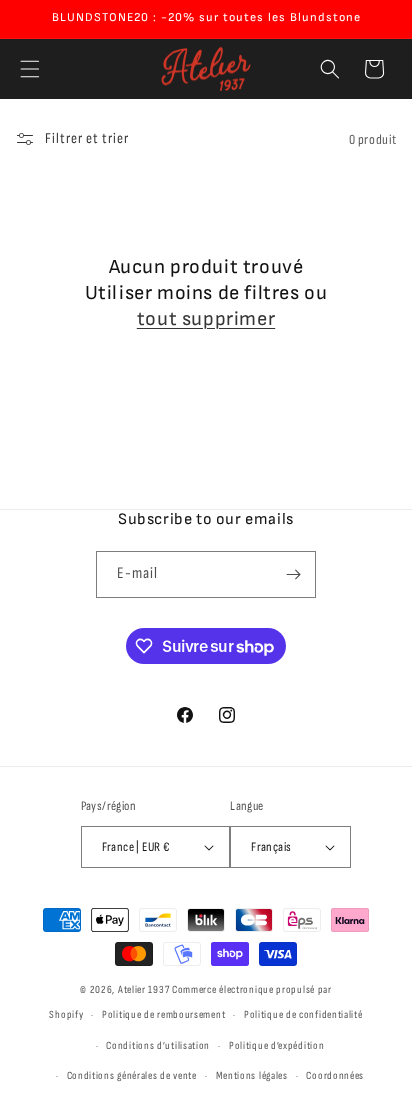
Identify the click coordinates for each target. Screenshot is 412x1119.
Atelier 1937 (143, 989)
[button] (30, 69)
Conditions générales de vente (132, 1075)
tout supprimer (206, 319)
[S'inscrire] (293, 574)
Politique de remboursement (163, 1014)
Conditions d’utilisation (158, 1045)
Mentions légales (252, 1075)
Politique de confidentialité (303, 1014)
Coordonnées (335, 1075)
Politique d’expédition (276, 1045)
